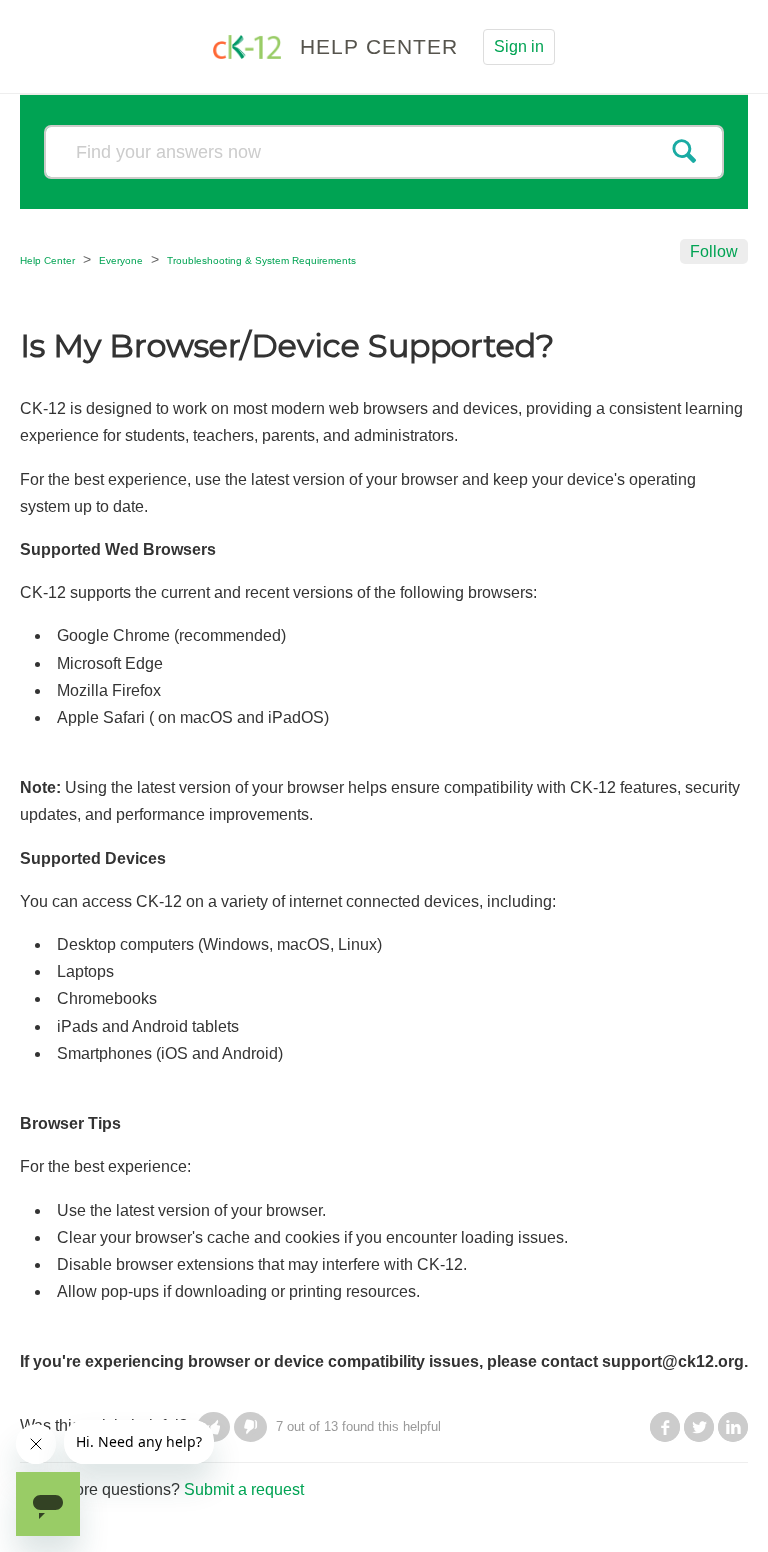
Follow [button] (714, 251)
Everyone (121, 260)
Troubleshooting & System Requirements (261, 260)
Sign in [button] (519, 46)
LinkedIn (733, 1427)
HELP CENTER (379, 46)
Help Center (47, 260)
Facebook (665, 1427)
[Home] (249, 45)
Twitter (699, 1427)
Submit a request (244, 1489)
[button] (250, 1427)
